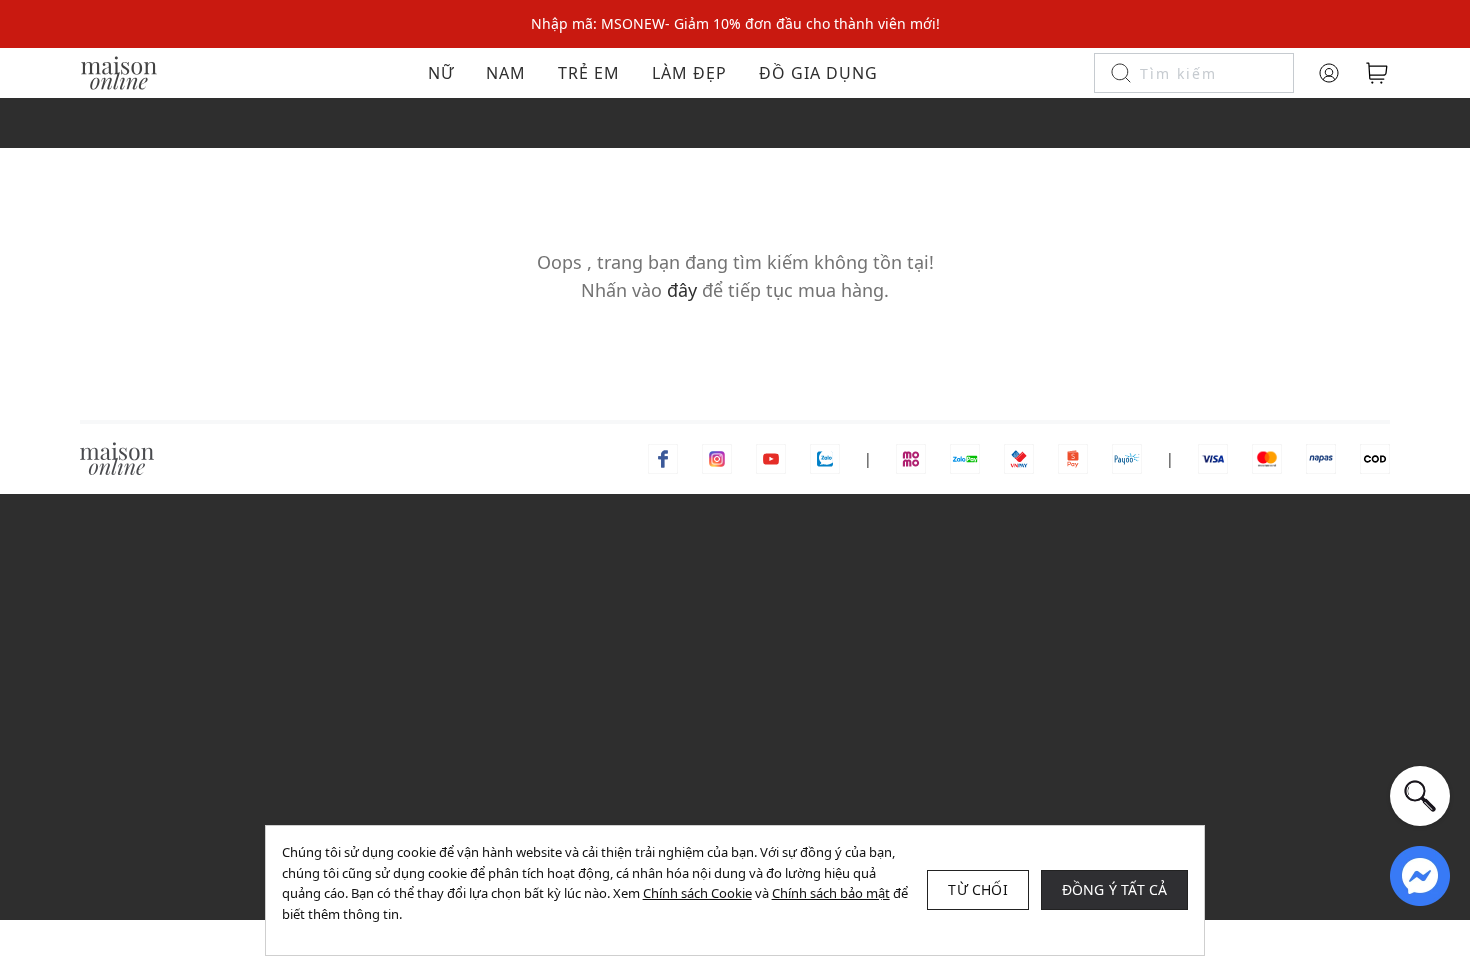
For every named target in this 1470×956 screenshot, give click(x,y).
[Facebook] (663, 457)
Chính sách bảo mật (831, 893)
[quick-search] (1420, 796)
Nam (506, 73)
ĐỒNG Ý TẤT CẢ (1115, 889)
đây (682, 290)
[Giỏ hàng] (1377, 73)
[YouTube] (771, 457)
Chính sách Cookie (697, 893)
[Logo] (119, 71)
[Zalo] (825, 457)
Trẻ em (589, 73)
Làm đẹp (689, 73)
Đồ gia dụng (818, 73)
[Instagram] (717, 457)
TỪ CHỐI (977, 889)
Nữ (441, 73)
